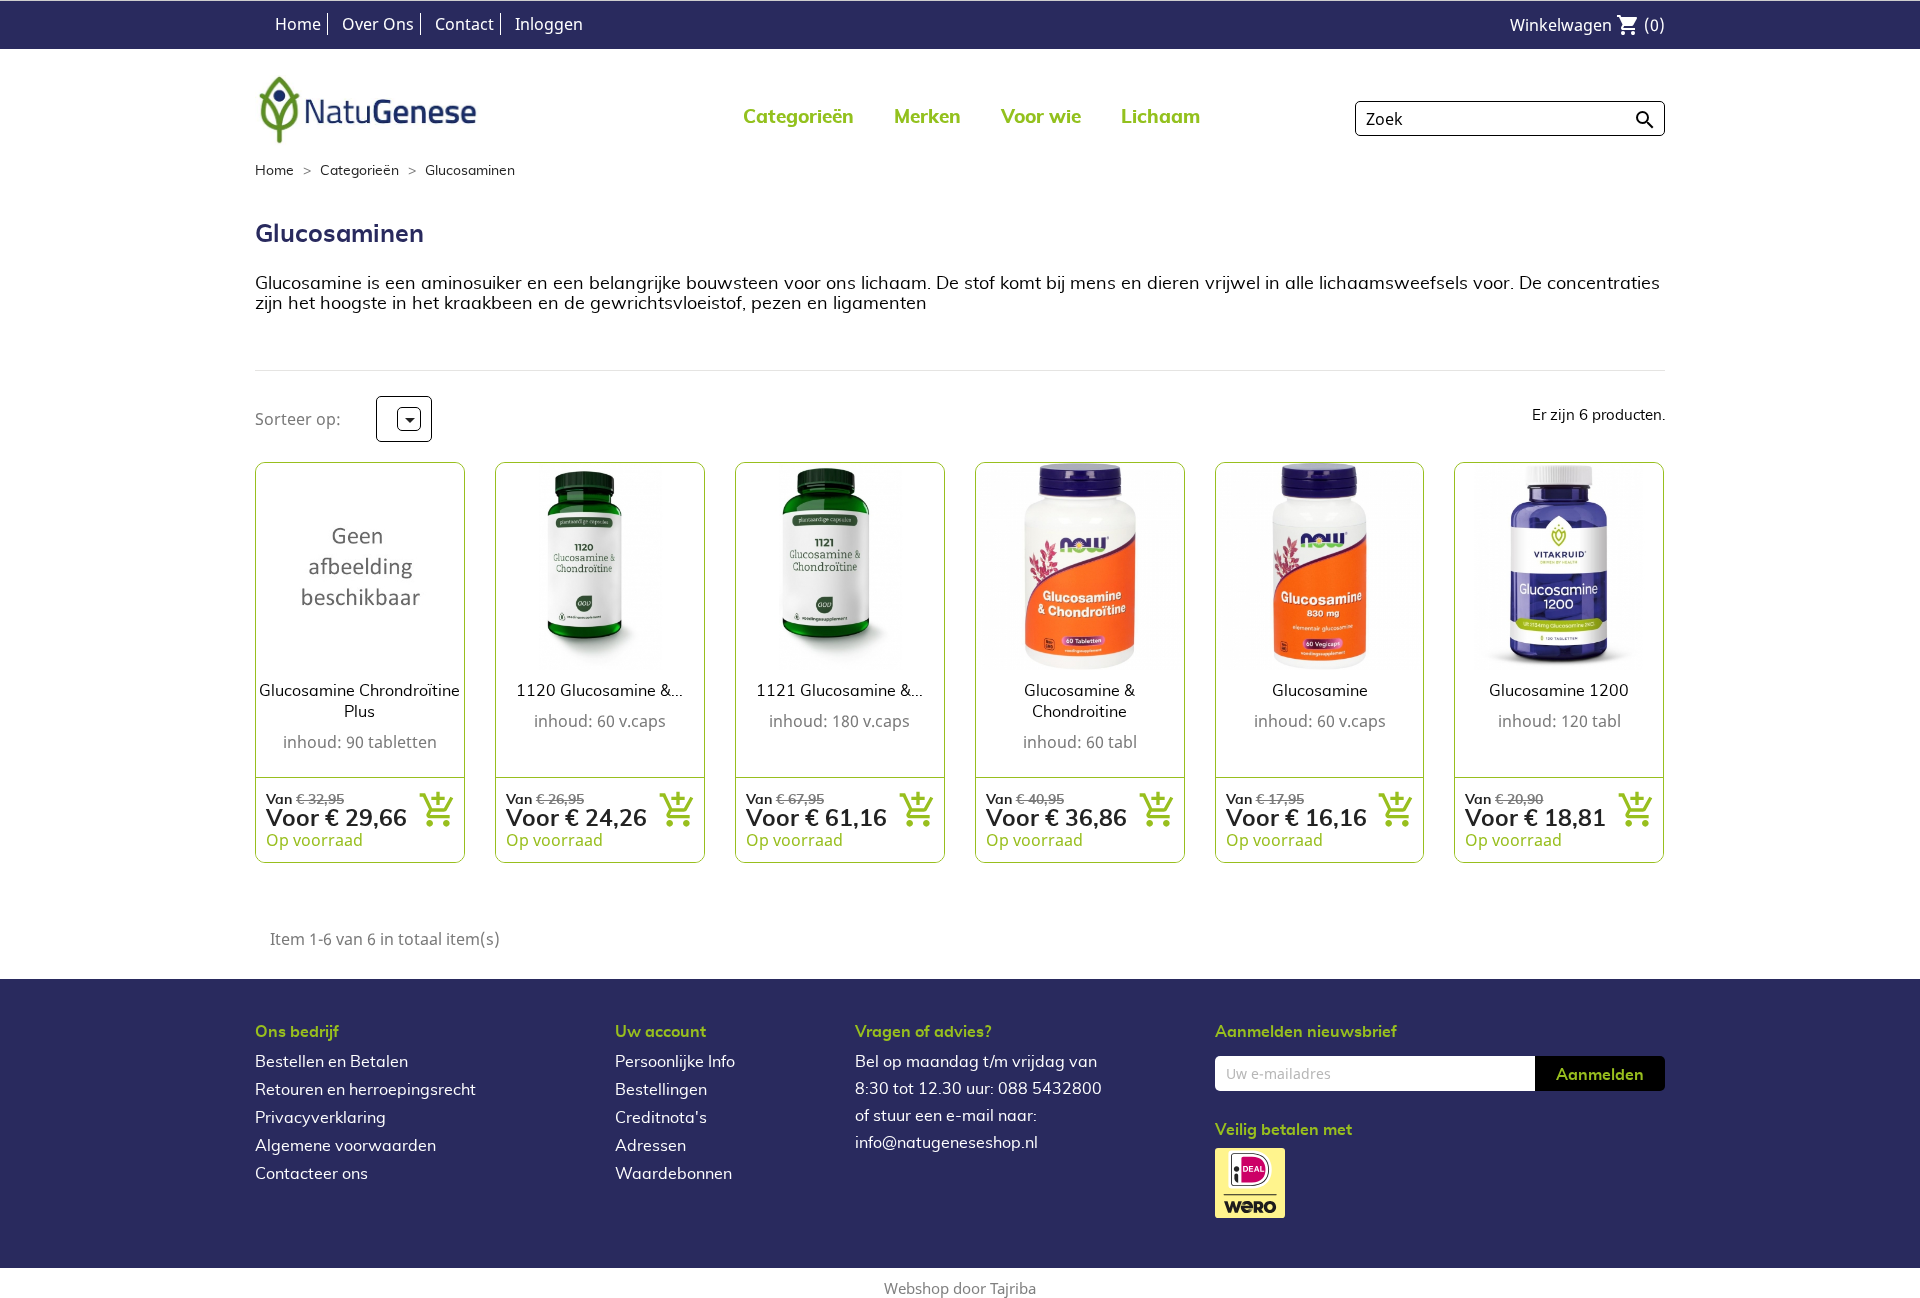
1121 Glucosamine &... (839, 691)
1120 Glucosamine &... (599, 691)
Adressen (650, 1146)
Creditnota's (661, 1118)
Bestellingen (661, 1090)
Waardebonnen (673, 1174)
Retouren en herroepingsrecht (365, 1090)
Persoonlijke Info (675, 1062)
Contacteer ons (311, 1174)
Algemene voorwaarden (345, 1146)
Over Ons (378, 24)
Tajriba (1013, 1288)
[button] (927, 116)
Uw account (660, 1032)
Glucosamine (1320, 691)
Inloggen (549, 24)
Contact (464, 24)
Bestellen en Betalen (331, 1062)
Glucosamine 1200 (1559, 691)
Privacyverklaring (320, 1118)
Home (298, 24)
